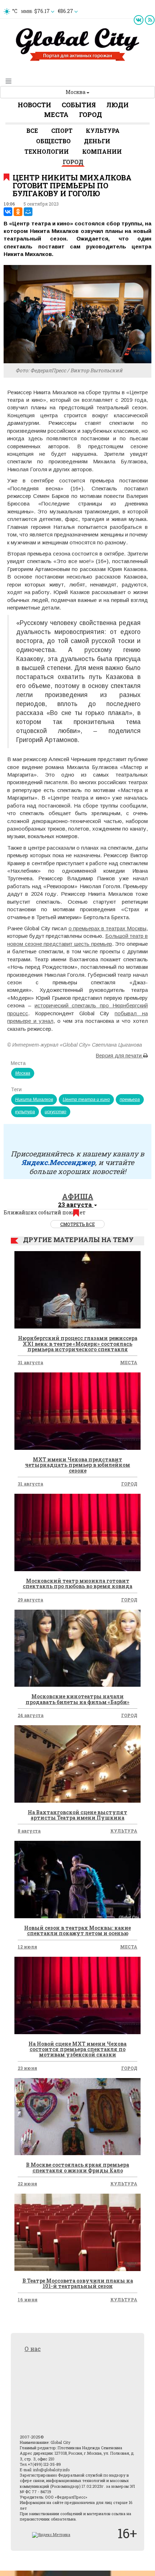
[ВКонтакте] (8, 212)
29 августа (30, 1600)
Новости (34, 105)
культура (25, 1112)
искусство (56, 1112)
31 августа (30, 1362)
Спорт (62, 131)
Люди (118, 105)
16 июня (28, 2299)
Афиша (78, 1196)
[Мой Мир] (28, 212)
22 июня (27, 2184)
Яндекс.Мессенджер (58, 1162)
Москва (76, 92)
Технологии (47, 151)
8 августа (29, 1831)
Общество (53, 141)
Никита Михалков (34, 1100)
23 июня (27, 2068)
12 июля (27, 1947)
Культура (103, 131)
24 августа (31, 1715)
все (32, 131)
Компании (102, 151)
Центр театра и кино (86, 1100)
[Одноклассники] (18, 212)
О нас (33, 2349)
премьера (130, 1100)
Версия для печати (119, 1056)
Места (56, 114)
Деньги (97, 141)
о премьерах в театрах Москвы (108, 928)
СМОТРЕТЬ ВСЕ (77, 1224)
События (79, 105)
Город (90, 114)
